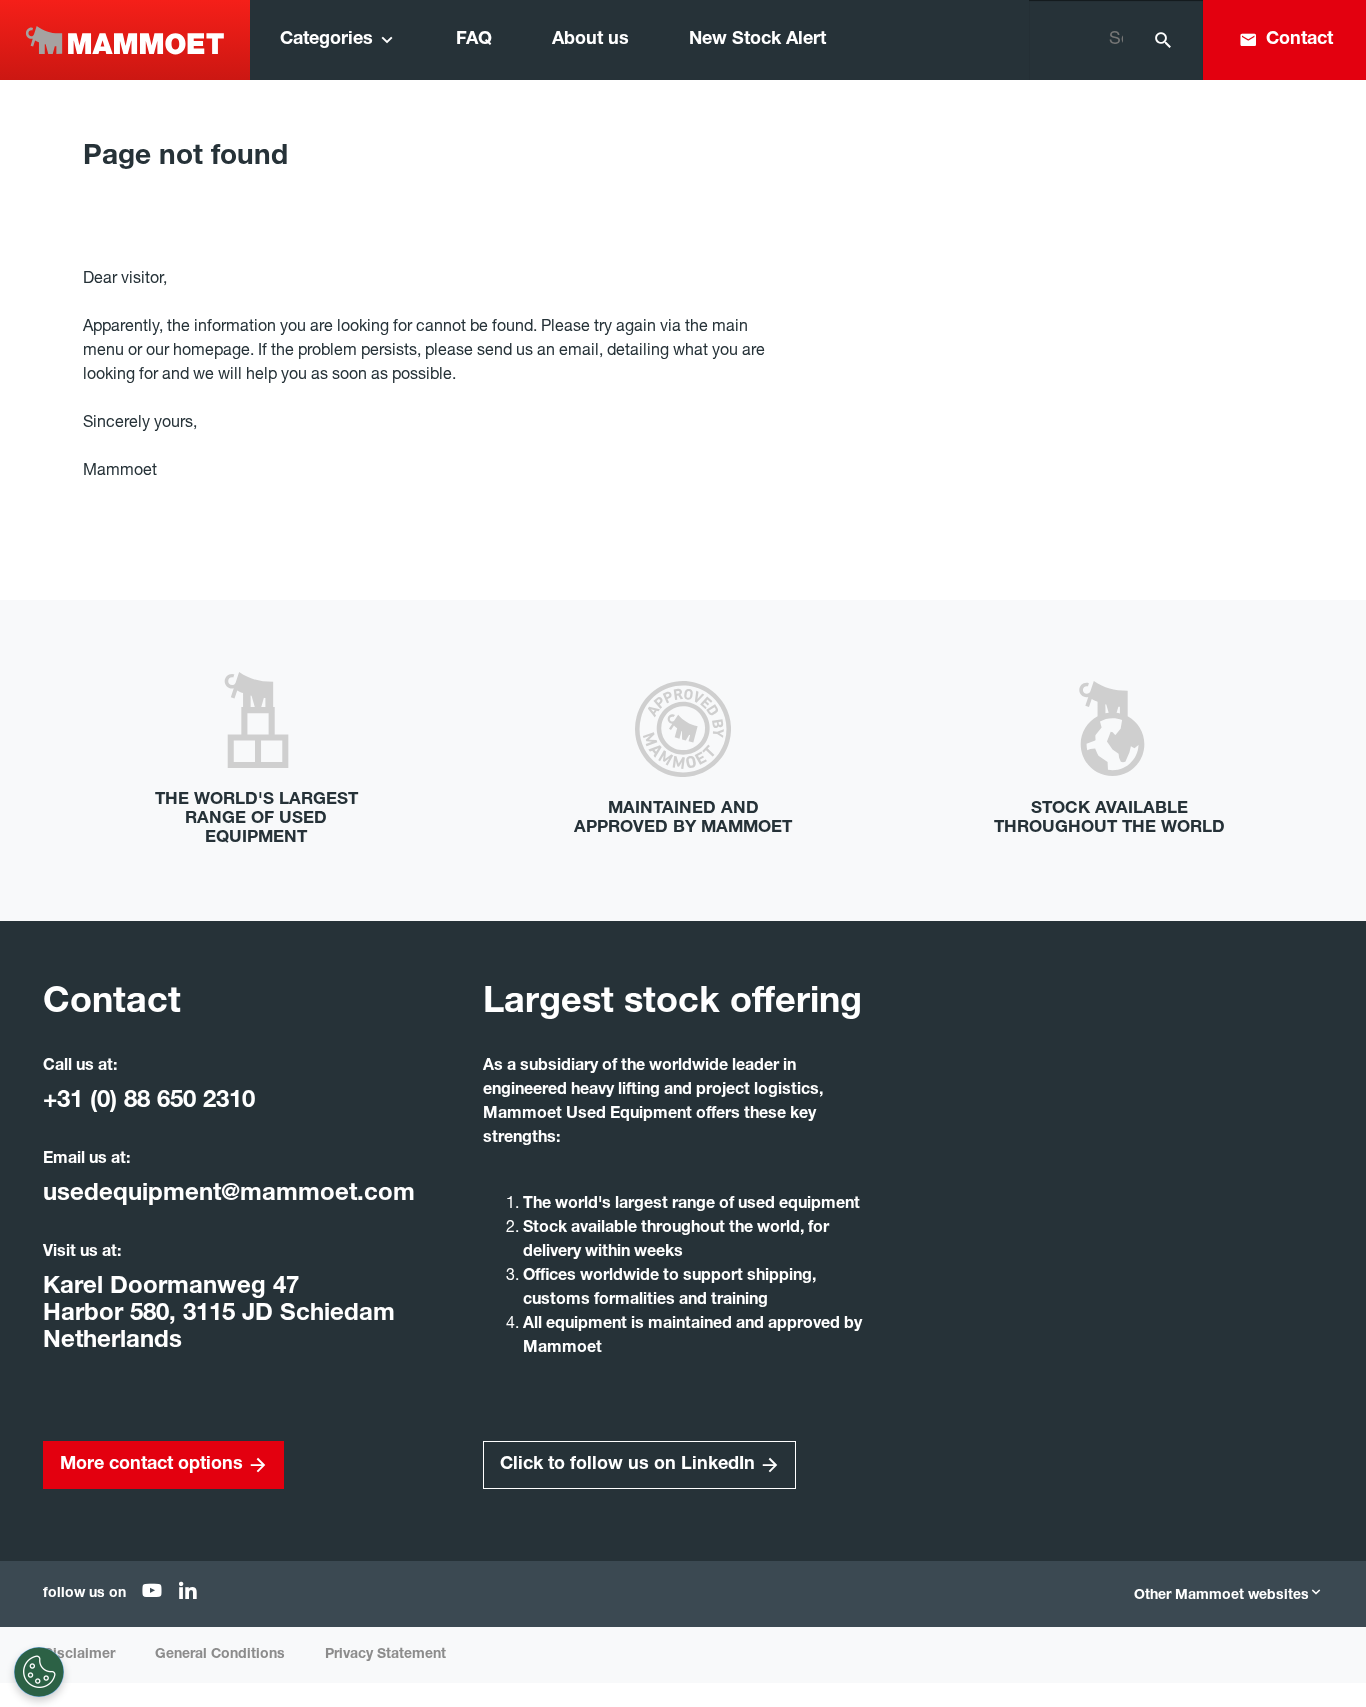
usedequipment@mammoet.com (229, 1195)
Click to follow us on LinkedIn (627, 1465)
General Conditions (220, 1655)
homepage (211, 352)
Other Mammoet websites (1221, 1596)
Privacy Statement (385, 1655)
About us (590, 40)
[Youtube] (152, 1595)
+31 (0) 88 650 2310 (149, 1102)
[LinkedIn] (188, 1595)
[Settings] (39, 1672)
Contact (1299, 40)
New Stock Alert (757, 40)
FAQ (474, 40)
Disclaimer (79, 1655)
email (579, 352)
